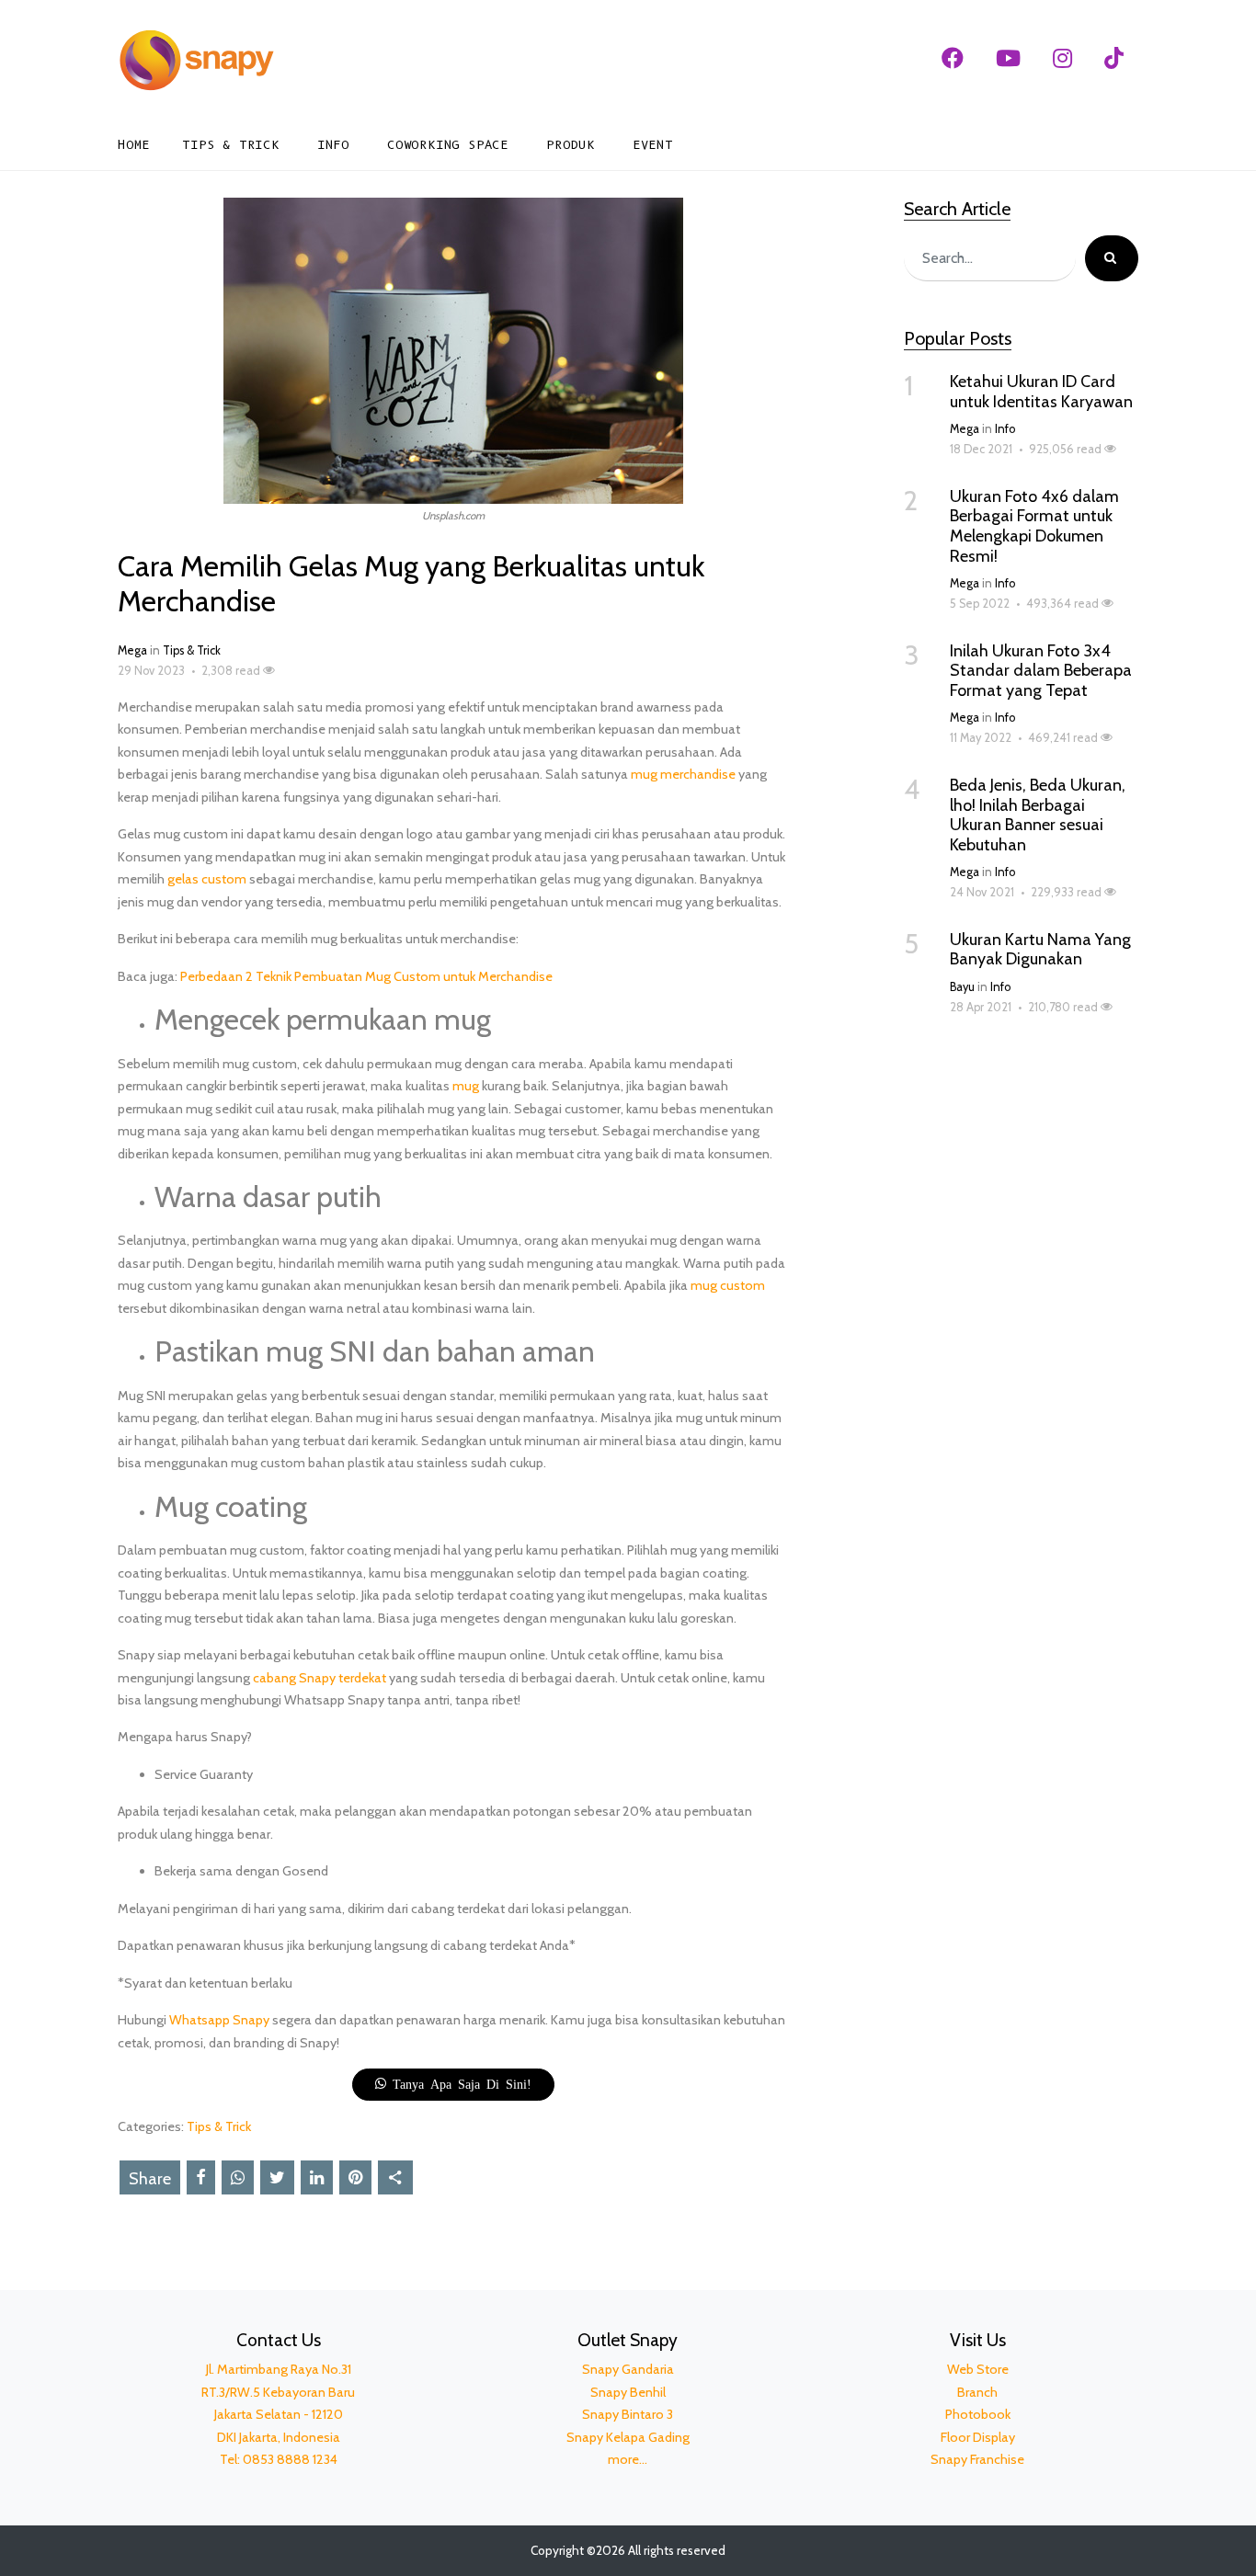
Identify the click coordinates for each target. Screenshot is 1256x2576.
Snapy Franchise (977, 2459)
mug (466, 1086)
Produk (571, 145)
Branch (977, 2392)
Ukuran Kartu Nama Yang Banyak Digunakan (1040, 950)
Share (150, 2179)
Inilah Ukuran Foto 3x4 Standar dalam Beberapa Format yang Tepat (1041, 671)
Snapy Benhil (628, 2392)
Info (333, 145)
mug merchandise (683, 774)
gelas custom (207, 879)
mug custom (728, 1285)
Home (134, 145)
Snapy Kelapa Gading (628, 2437)
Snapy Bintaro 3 (628, 2414)
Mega (132, 650)
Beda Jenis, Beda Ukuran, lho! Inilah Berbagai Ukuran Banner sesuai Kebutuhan (1038, 815)
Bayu (962, 987)
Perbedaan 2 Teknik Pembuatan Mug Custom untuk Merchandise (366, 976)
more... (628, 2459)
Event (653, 145)
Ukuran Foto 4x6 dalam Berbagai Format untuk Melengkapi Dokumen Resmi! (1034, 526)
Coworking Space (448, 145)
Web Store (978, 2369)
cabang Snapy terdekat (320, 1678)
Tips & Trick (231, 145)
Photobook (978, 2414)
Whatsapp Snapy (219, 2020)
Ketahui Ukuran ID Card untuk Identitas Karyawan (1041, 392)
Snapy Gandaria (628, 2369)
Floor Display (978, 2437)
